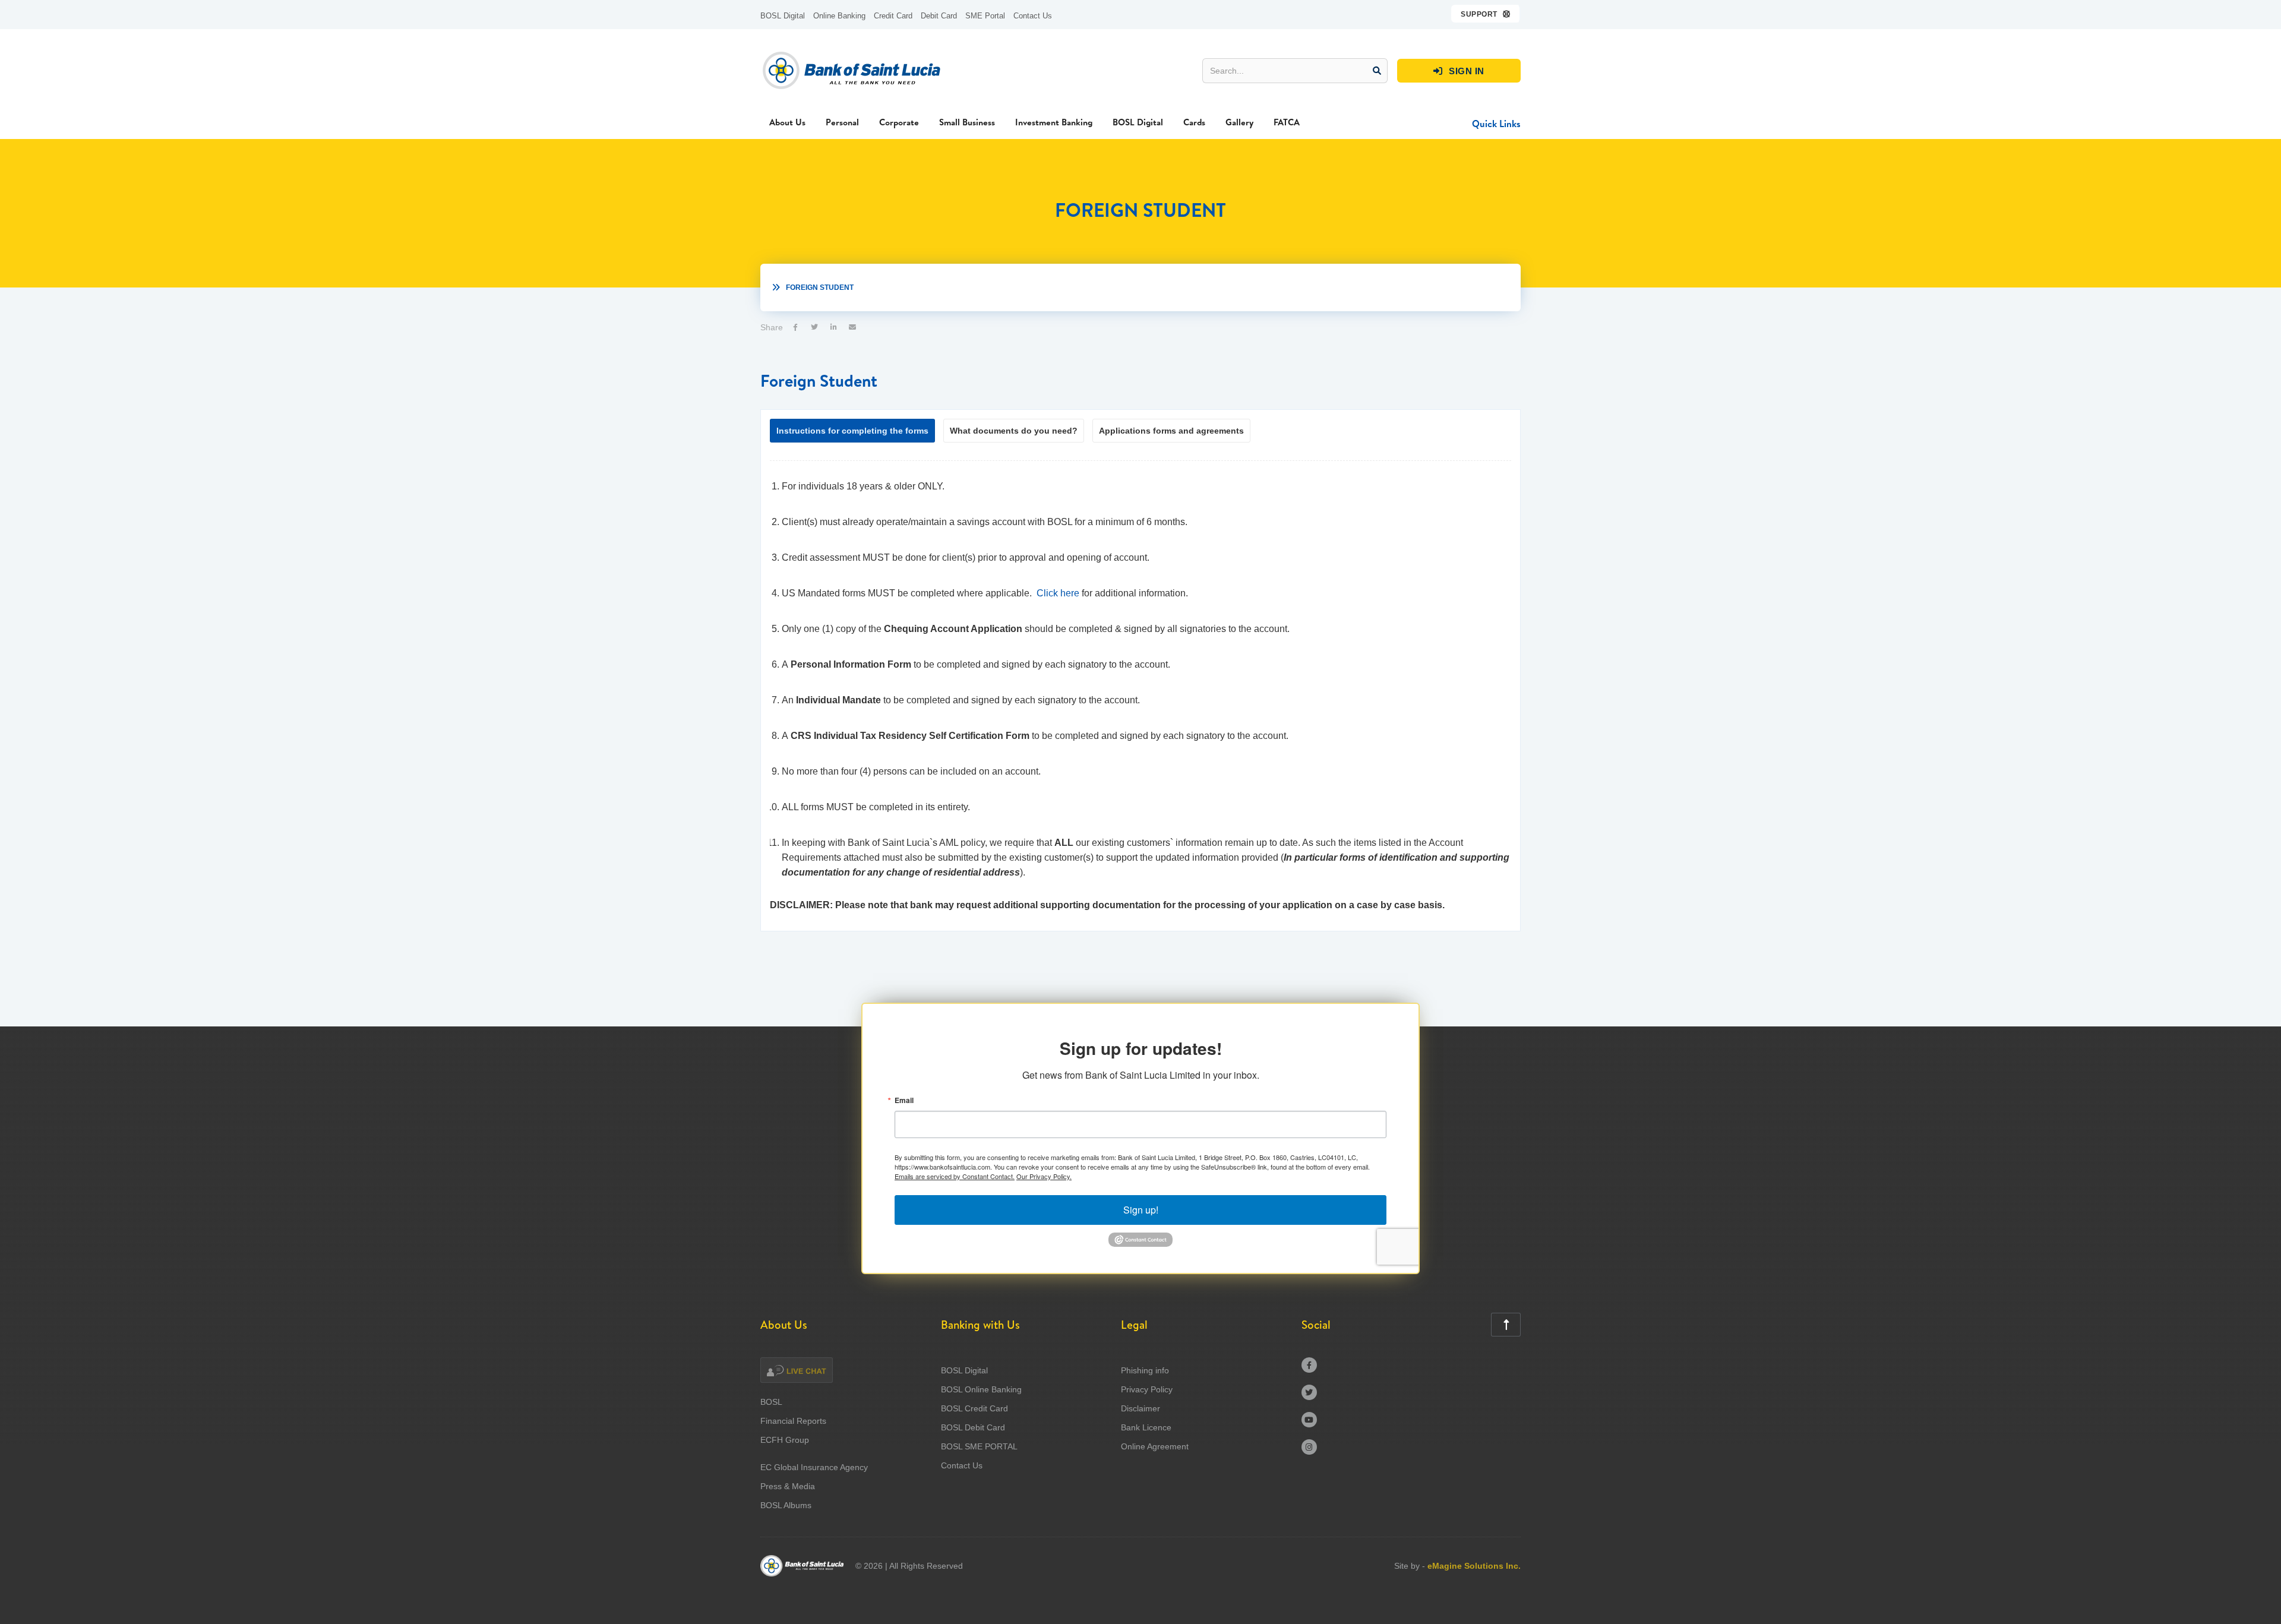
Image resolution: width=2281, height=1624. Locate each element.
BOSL (771, 1402)
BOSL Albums (786, 1505)
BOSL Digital (783, 16)
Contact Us (1033, 16)
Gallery (1239, 122)
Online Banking (839, 16)
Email (904, 1100)
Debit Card (939, 16)
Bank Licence (1146, 1427)
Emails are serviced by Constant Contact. (955, 1176)
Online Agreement (1155, 1446)
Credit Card (893, 16)
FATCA (1287, 122)
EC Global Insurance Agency (814, 1467)
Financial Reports (793, 1421)
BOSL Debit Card (973, 1427)
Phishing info (1145, 1370)
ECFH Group (785, 1440)
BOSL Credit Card (974, 1408)
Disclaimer (1140, 1408)
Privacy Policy (1147, 1389)
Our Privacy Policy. (1044, 1176)
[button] (1486, 14)
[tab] (852, 431)
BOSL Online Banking (981, 1389)
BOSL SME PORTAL (979, 1446)
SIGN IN (1459, 71)
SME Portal (985, 16)
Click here (1058, 593)
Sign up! (1141, 1210)
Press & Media (788, 1486)
